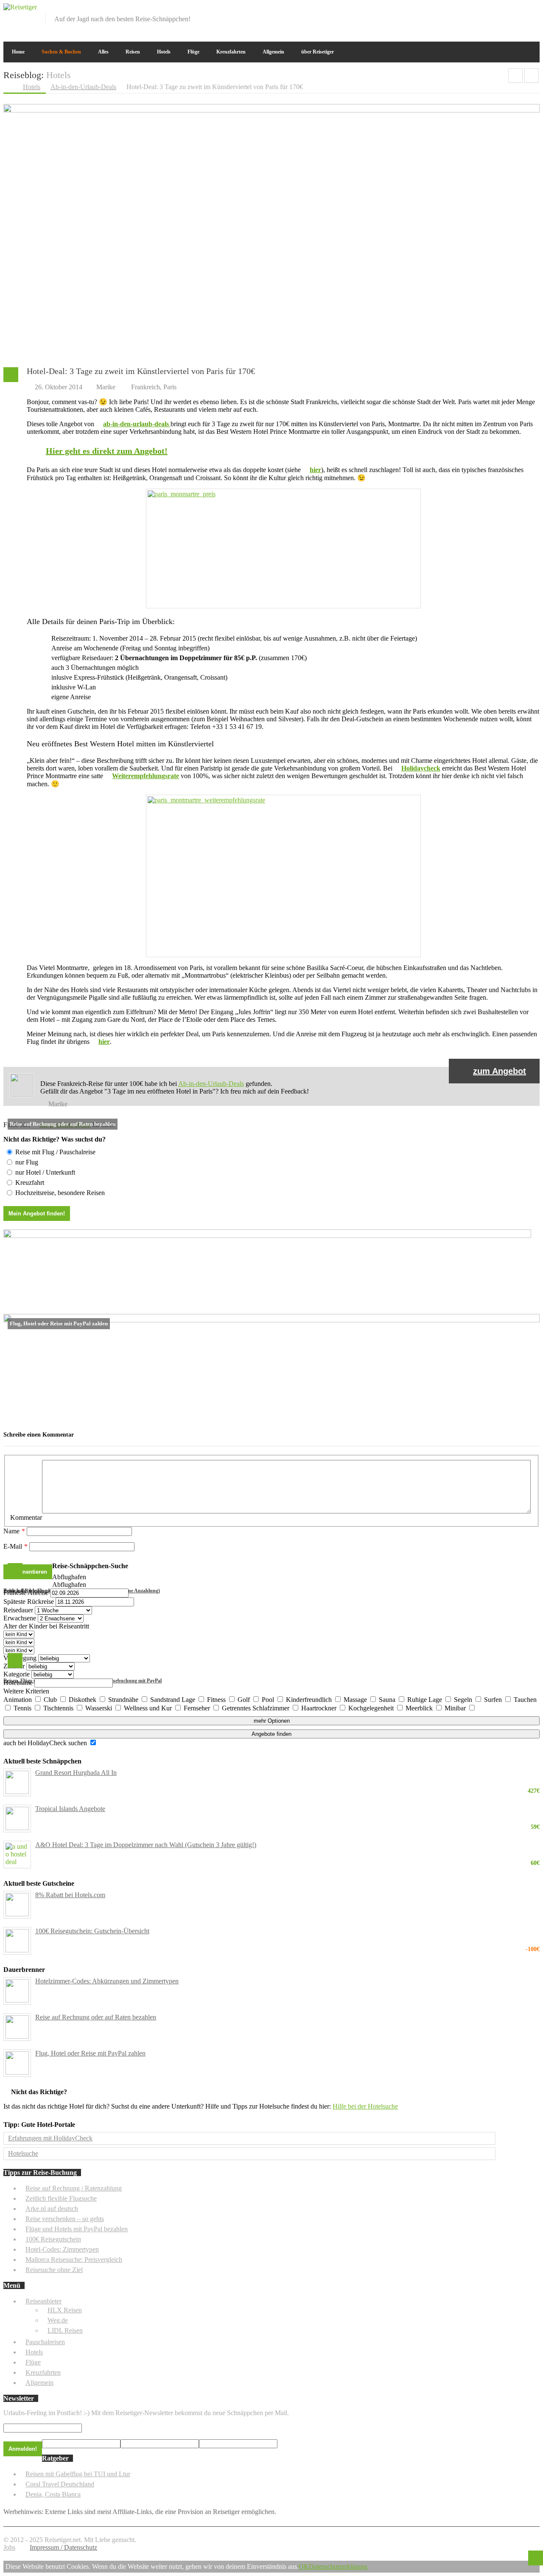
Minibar (456, 1708)
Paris (170, 387)
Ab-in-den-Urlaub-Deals (211, 1084)
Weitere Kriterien (26, 1691)
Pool (269, 1700)
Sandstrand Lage (174, 1700)
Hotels (164, 52)
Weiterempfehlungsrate (146, 776)
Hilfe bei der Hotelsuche (365, 2106)
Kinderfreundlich (310, 1700)
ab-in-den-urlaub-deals (137, 424)
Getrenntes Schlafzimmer (256, 1708)
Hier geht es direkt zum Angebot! (107, 451)
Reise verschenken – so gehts (65, 2219)
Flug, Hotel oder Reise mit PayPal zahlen (90, 2053)
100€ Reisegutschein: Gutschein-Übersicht (287, 1931)
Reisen (133, 52)
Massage (356, 1700)
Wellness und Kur (149, 1708)
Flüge (193, 52)
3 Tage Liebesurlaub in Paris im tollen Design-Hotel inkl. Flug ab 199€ (532, 76)
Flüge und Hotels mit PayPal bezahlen (77, 2229)
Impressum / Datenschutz (63, 2547)
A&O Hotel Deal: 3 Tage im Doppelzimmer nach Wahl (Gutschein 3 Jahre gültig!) (287, 1845)
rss (534, 9)
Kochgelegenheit (372, 1708)
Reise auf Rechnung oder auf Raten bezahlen (96, 2017)
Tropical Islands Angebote (287, 1809)
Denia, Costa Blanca (53, 2494)
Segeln (464, 1700)
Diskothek (83, 1700)
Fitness (217, 1700)
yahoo (520, 9)
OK (304, 2566)
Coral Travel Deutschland (60, 2484)
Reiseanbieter (43, 2301)
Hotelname (18, 1683)
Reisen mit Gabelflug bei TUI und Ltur (78, 2474)
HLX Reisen (65, 2310)
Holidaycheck (421, 768)
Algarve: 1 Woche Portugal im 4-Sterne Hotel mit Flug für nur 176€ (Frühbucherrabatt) (515, 76)
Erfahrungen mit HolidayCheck (50, 2138)
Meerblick (420, 1708)
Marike (106, 387)
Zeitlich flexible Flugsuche (61, 2198)
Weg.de (58, 2320)
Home (18, 52)
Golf (245, 1700)
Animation (18, 1700)
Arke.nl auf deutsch (52, 2209)
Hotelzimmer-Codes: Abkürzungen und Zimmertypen (107, 1981)
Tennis (23, 1708)
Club (51, 1700)
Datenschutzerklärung (338, 2566)
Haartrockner (320, 1708)
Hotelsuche (23, 2153)
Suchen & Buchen (61, 52)
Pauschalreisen (45, 2342)
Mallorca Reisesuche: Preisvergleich (74, 2260)
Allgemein (273, 52)
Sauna (388, 1700)
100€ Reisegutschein (53, 2239)
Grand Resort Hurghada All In (287, 1773)
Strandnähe (124, 1700)
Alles (103, 52)
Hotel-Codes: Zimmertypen (62, 2249)
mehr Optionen (272, 1721)
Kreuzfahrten (231, 52)
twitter (506, 9)
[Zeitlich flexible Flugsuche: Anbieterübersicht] (267, 1236)
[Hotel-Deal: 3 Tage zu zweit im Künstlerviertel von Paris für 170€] (271, 110)
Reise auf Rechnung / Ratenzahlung (74, 2188)
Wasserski (99, 1708)
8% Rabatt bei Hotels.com (70, 1895)
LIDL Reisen (65, 2330)
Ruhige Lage (425, 1700)
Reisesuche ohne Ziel (54, 2270)
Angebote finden (271, 1734)
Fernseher (198, 1708)
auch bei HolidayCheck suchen (46, 1743)
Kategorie (17, 1674)
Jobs (9, 2547)
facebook (492, 9)
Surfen (494, 1700)
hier (315, 470)
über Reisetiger (318, 52)
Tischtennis (59, 1708)
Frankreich (146, 387)
